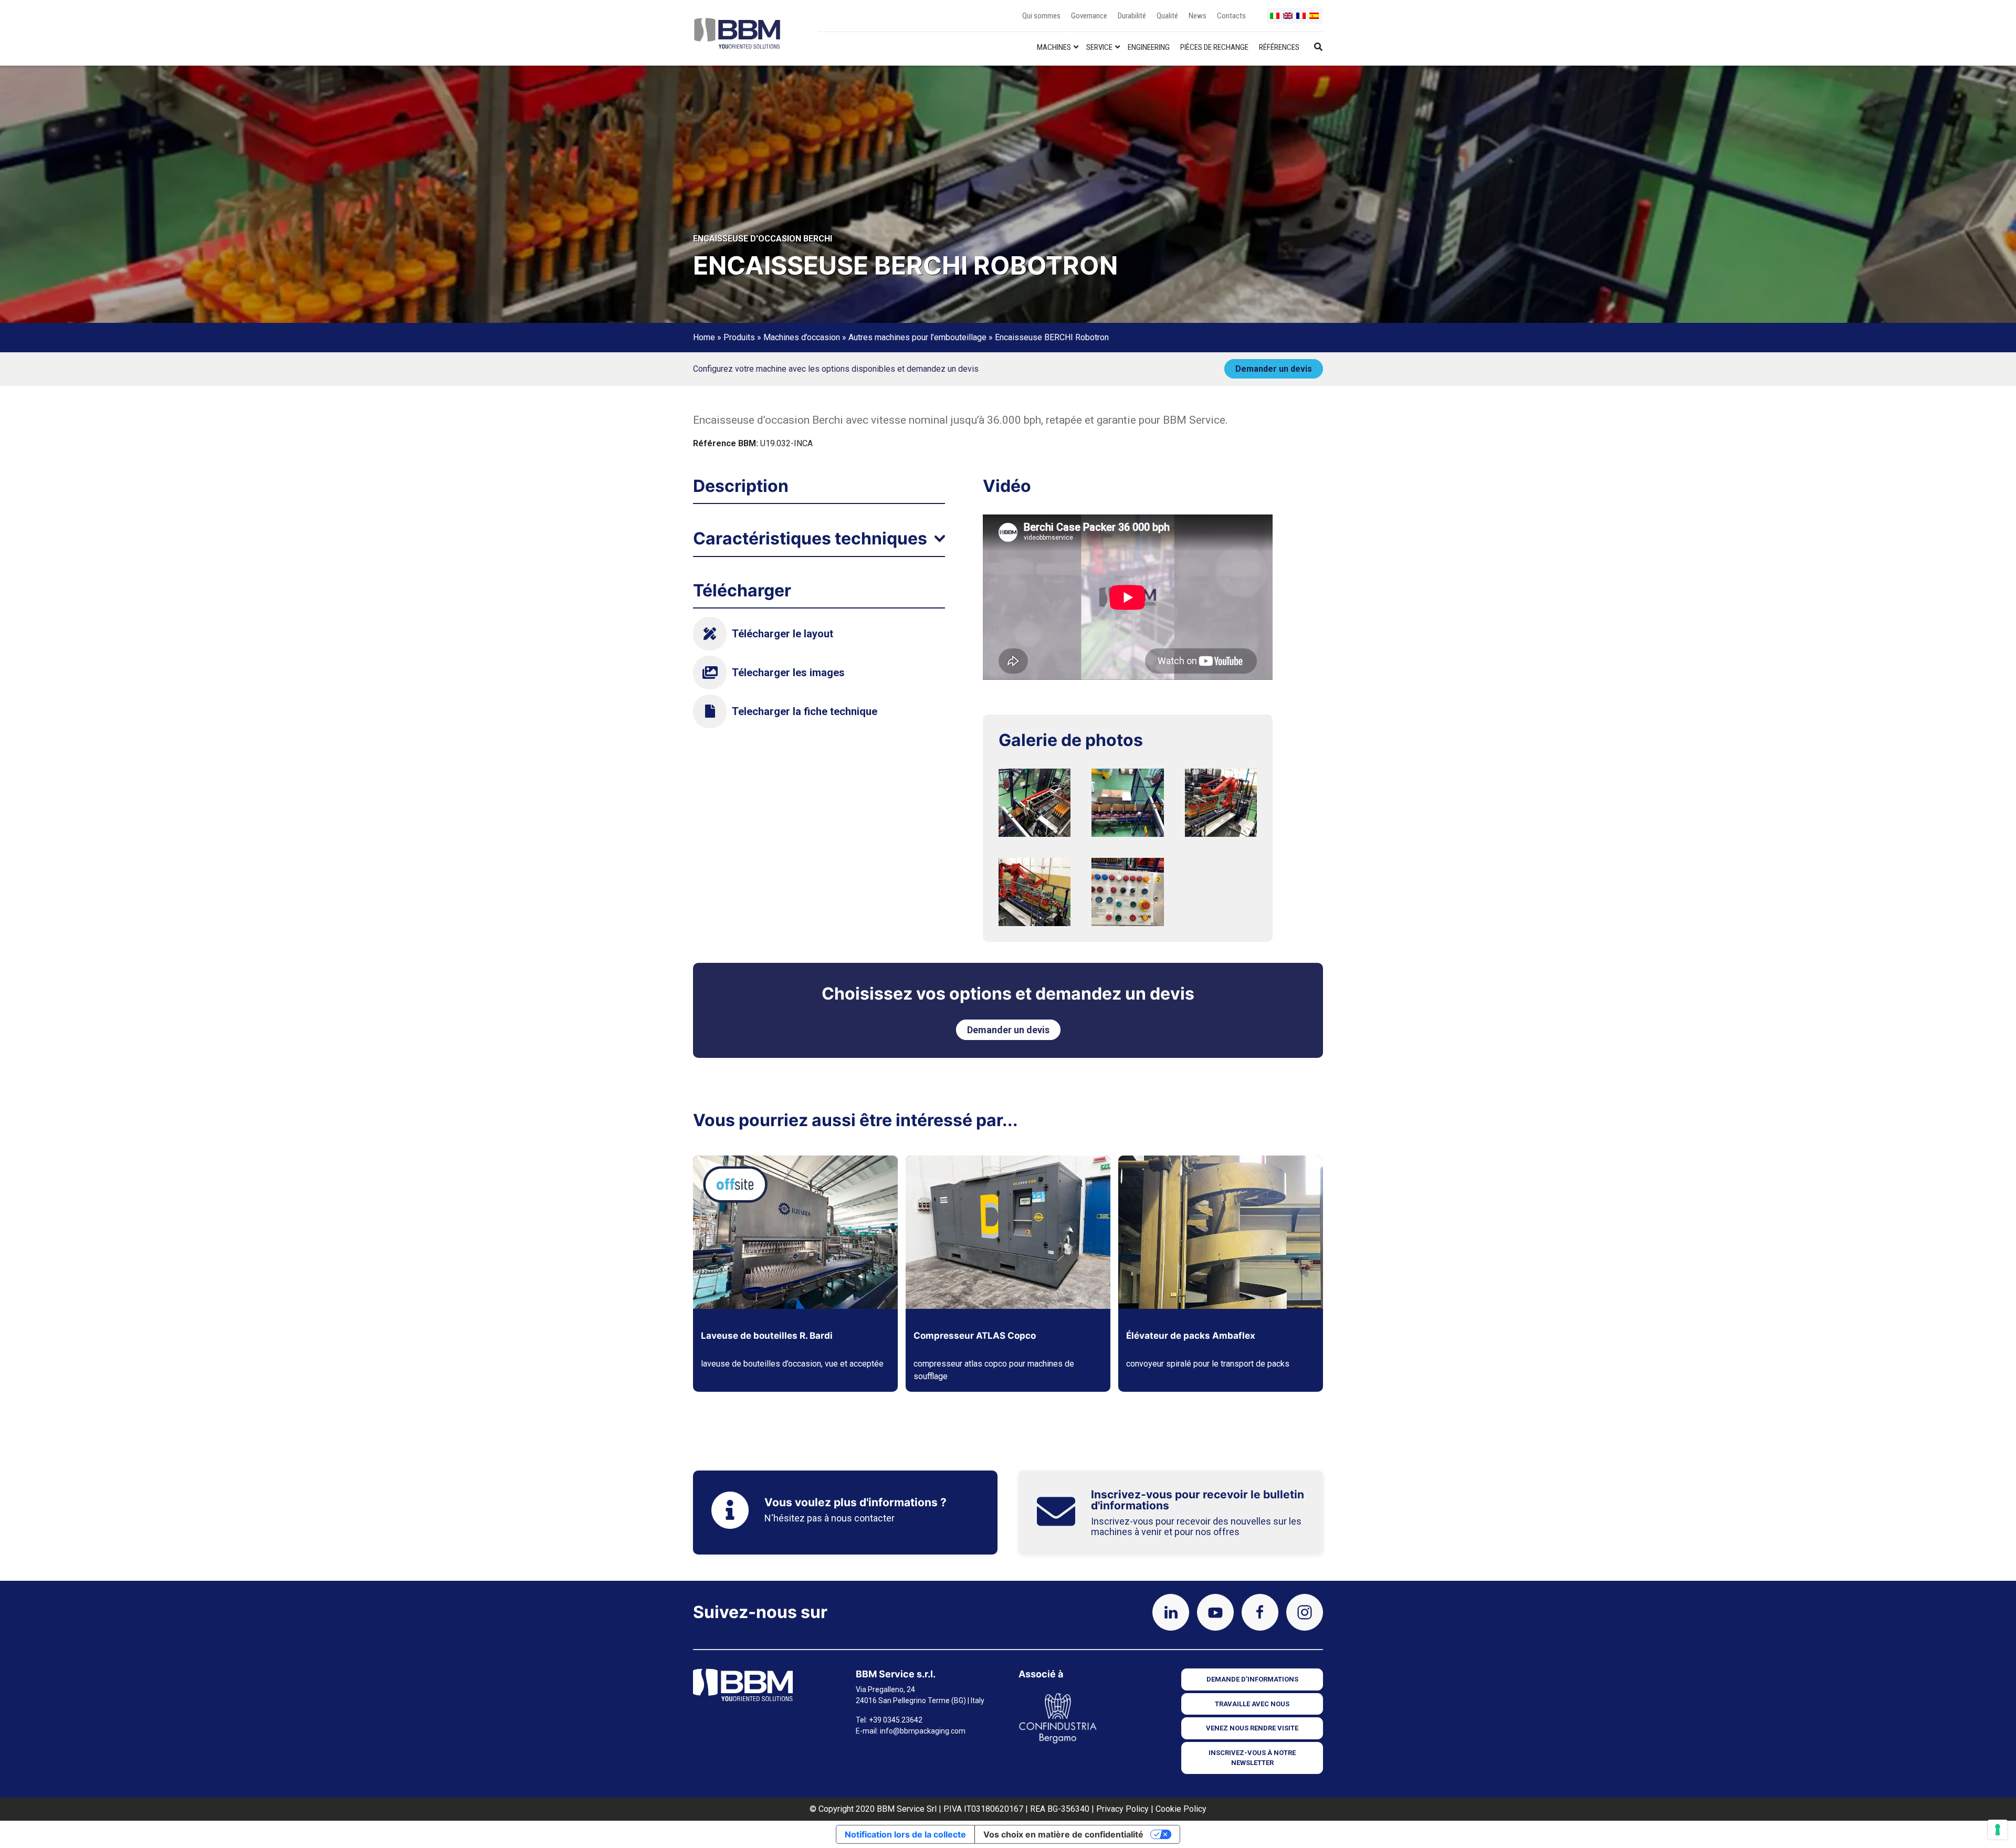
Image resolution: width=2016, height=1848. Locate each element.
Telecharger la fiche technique (805, 711)
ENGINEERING (1149, 47)
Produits (739, 337)
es (1315, 20)
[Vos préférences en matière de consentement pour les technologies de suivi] (1998, 1830)
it (1275, 20)
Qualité (1167, 16)
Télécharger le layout (783, 634)
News (1198, 16)
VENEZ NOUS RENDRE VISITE (1252, 1728)
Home (704, 337)
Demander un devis (1274, 369)
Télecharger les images (788, 673)
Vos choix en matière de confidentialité (1063, 1834)
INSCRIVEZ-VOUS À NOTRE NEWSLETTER (1252, 1758)
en (1288, 20)
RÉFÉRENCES (1279, 47)
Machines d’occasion (802, 337)
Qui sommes (1041, 16)
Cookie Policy (1181, 1809)
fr (1301, 20)
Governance (1089, 16)
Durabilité (1132, 16)
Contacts (1231, 16)
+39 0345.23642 (896, 1720)
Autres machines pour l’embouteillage (917, 337)
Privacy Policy (1122, 1809)
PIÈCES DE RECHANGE (1214, 47)
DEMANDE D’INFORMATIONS (1252, 1679)
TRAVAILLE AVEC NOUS (1252, 1704)
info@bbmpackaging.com (923, 1731)
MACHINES (1054, 47)
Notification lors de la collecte (905, 1834)
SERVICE (1099, 47)
